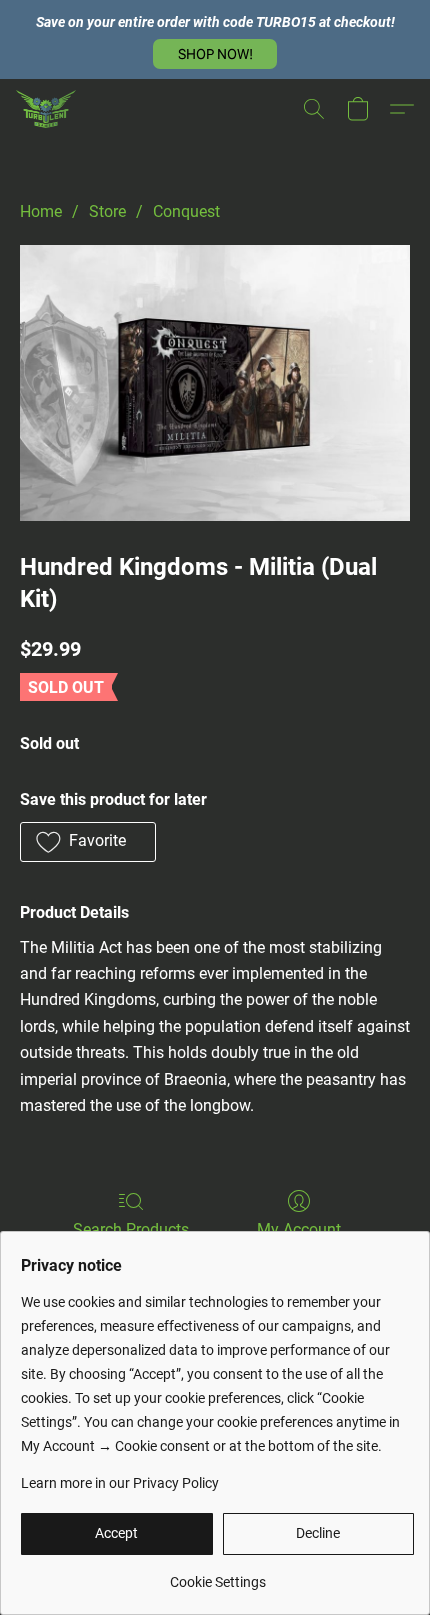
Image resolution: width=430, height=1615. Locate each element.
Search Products (131, 1229)
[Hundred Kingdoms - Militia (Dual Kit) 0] (215, 383)
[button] (215, 54)
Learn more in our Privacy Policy (120, 1483)
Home (41, 211)
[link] (217, 1574)
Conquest (186, 211)
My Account (299, 1229)
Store (107, 211)
